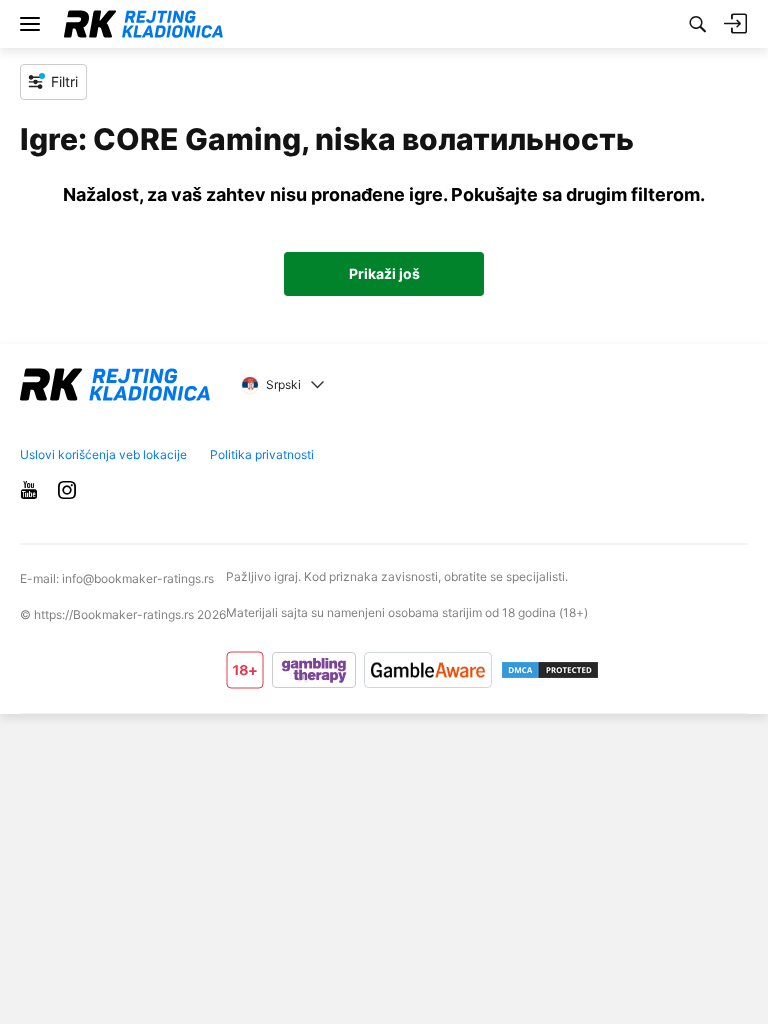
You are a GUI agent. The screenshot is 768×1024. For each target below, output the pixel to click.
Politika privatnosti (262, 455)
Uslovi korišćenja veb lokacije (103, 455)
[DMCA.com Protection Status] (550, 670)
